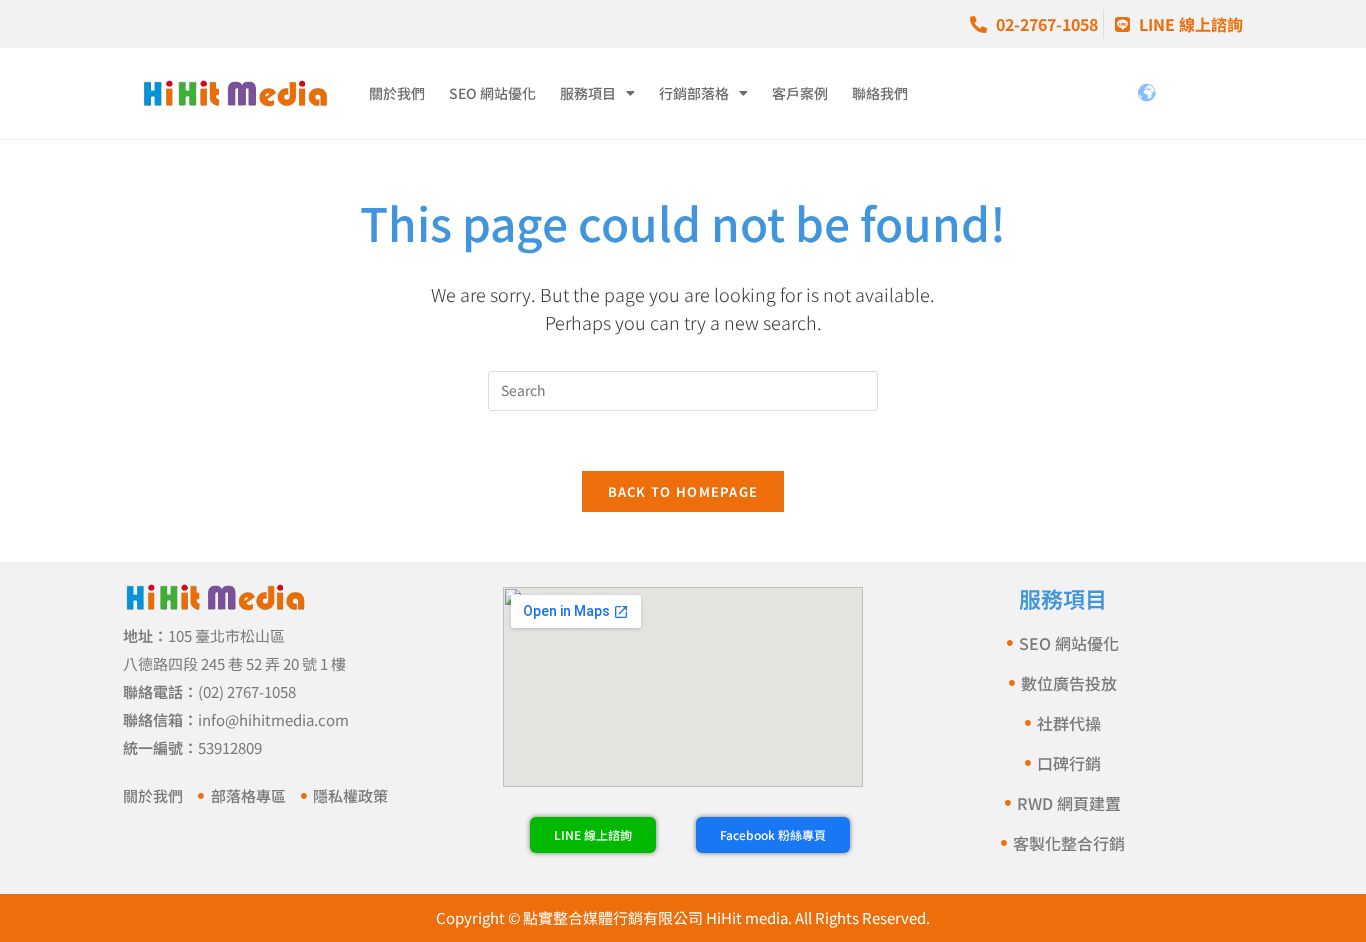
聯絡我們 (880, 93)
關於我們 (397, 93)
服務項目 (588, 93)
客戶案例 (800, 93)
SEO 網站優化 (492, 93)
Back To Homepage (683, 491)
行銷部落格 (694, 93)
